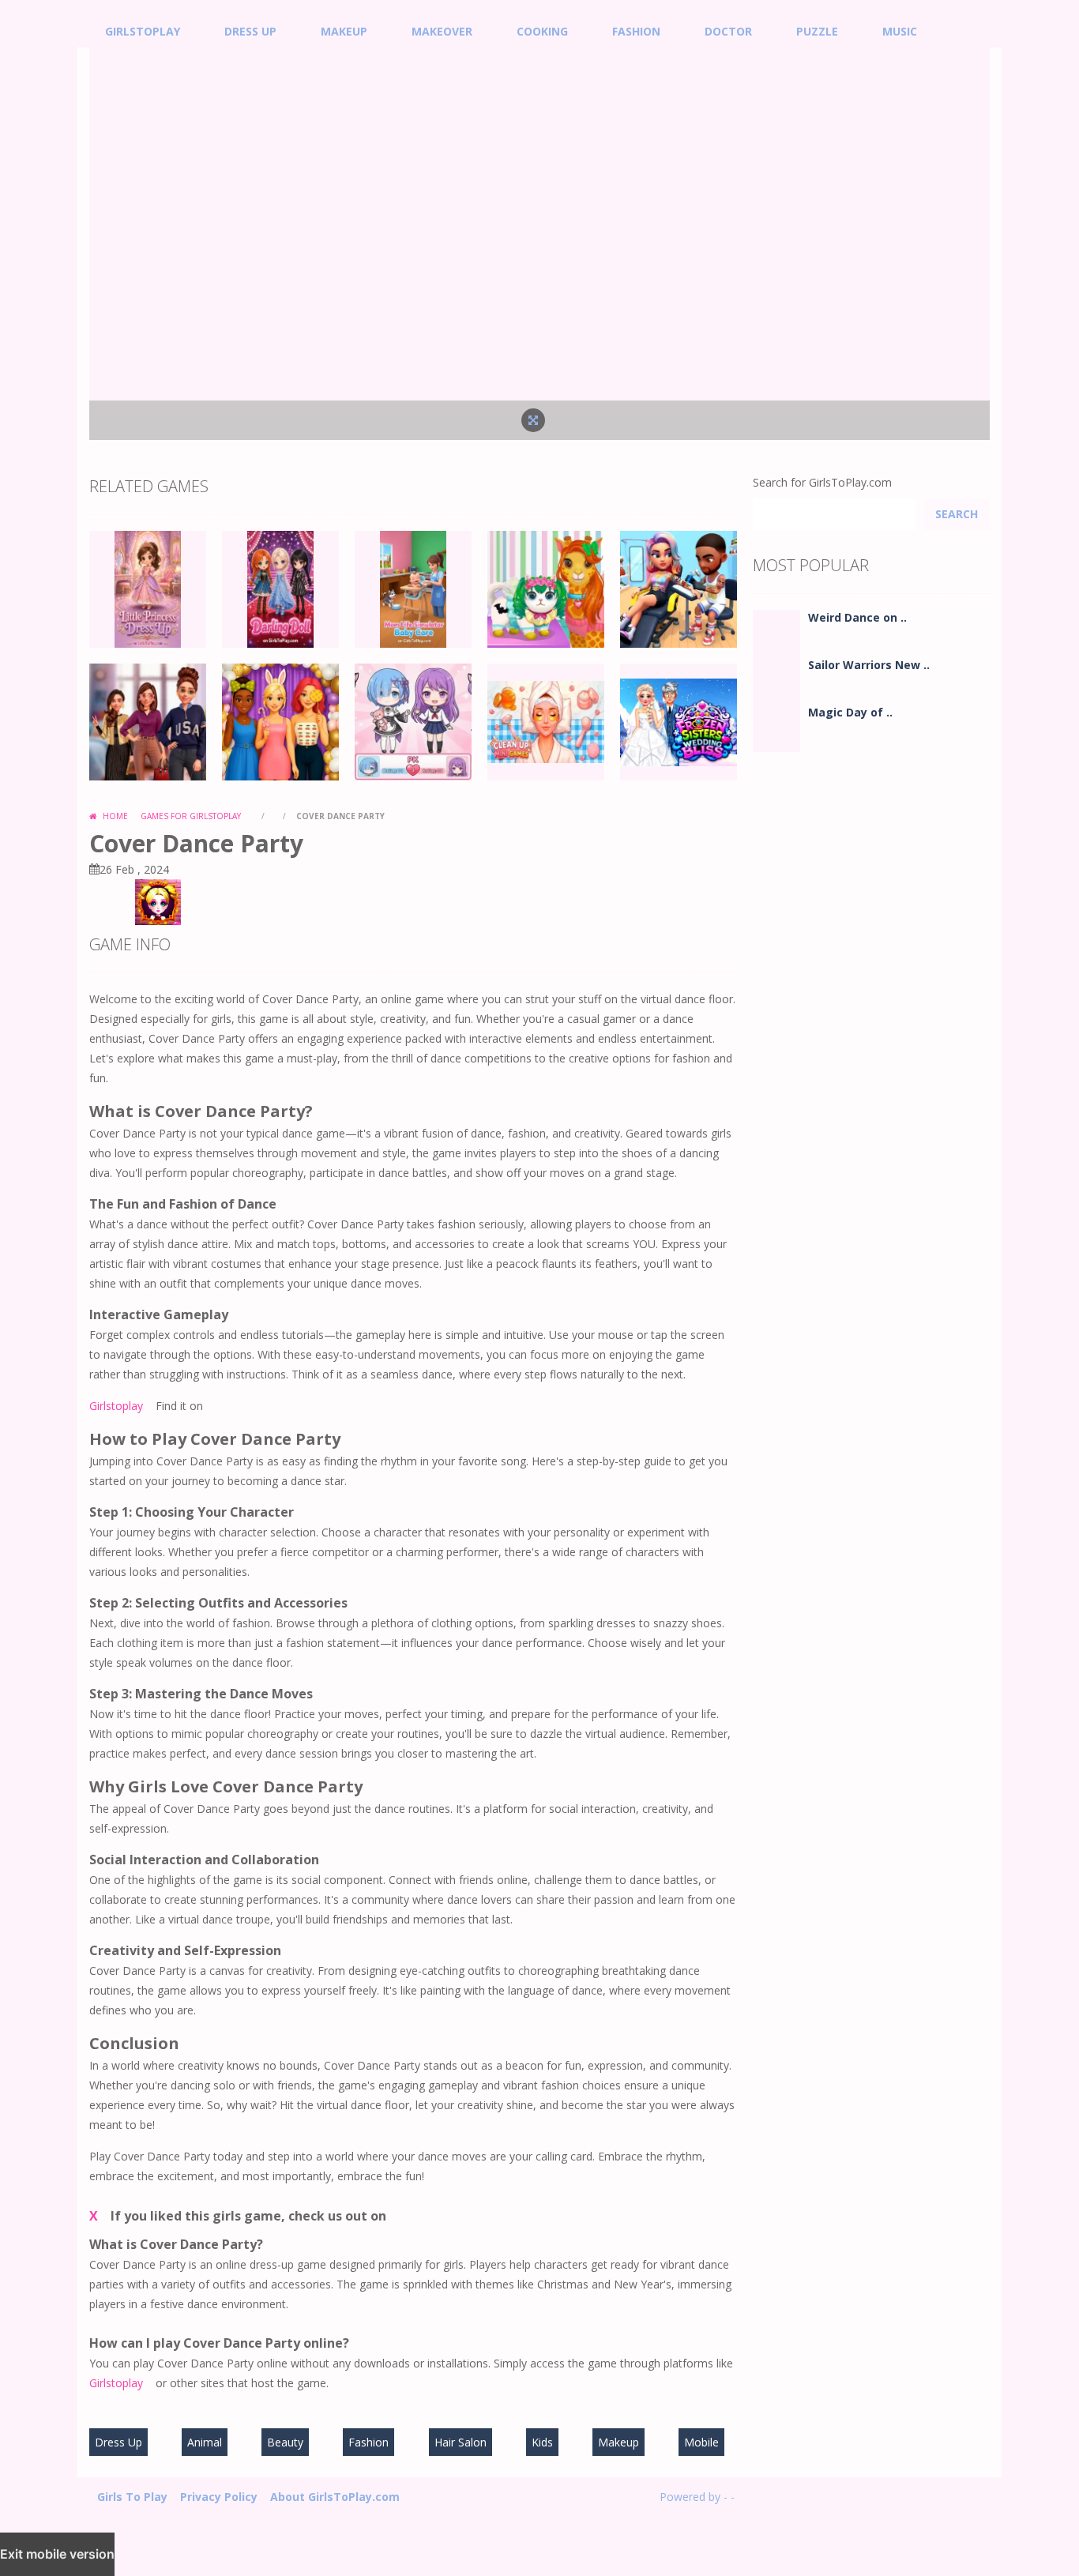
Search (957, 514)
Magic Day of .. (850, 712)
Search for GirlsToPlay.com (822, 482)
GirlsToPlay (143, 31)
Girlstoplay (116, 1406)
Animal (205, 2442)
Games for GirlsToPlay (191, 816)
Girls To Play (132, 2497)
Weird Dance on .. (857, 617)
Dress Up (250, 31)
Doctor (728, 31)
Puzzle (817, 31)
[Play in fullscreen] (533, 420)
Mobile (701, 2442)
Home (114, 816)
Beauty (285, 2442)
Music (900, 31)
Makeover (442, 31)
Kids (542, 2442)
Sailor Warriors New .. (869, 665)
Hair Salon (461, 2442)
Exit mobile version (57, 2554)
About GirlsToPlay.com (335, 2497)
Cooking (542, 31)
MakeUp (344, 31)
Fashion (636, 31)
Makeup (618, 2442)
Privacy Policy (219, 2497)
